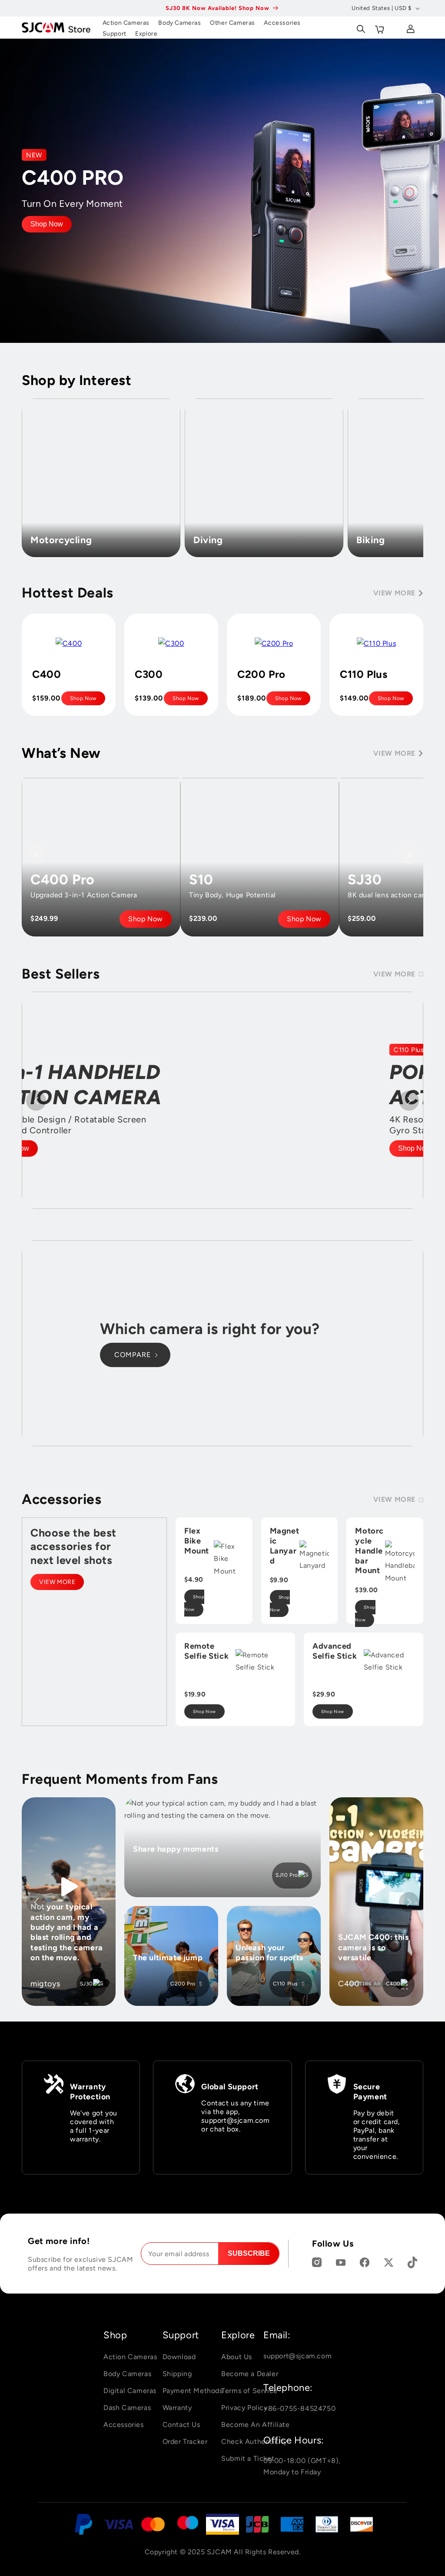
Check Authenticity (254, 2442)
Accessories (124, 2425)
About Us (237, 2357)
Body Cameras (127, 2374)
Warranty (177, 2408)
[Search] (360, 27)
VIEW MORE (57, 1582)
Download (179, 2357)
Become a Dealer (250, 2374)
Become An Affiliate (255, 2425)
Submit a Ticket (248, 2458)
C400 (393, 1984)
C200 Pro (183, 1984)
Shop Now (47, 224)
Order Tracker (185, 2442)
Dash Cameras (127, 2408)
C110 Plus (286, 1984)
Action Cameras (130, 2357)
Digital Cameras (130, 2391)
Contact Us (181, 2425)
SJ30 (86, 1984)
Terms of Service (249, 2391)
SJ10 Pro (287, 1875)
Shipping (177, 2374)
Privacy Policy (244, 2408)
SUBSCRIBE (249, 2253)
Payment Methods (193, 2391)
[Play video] (69, 1887)
